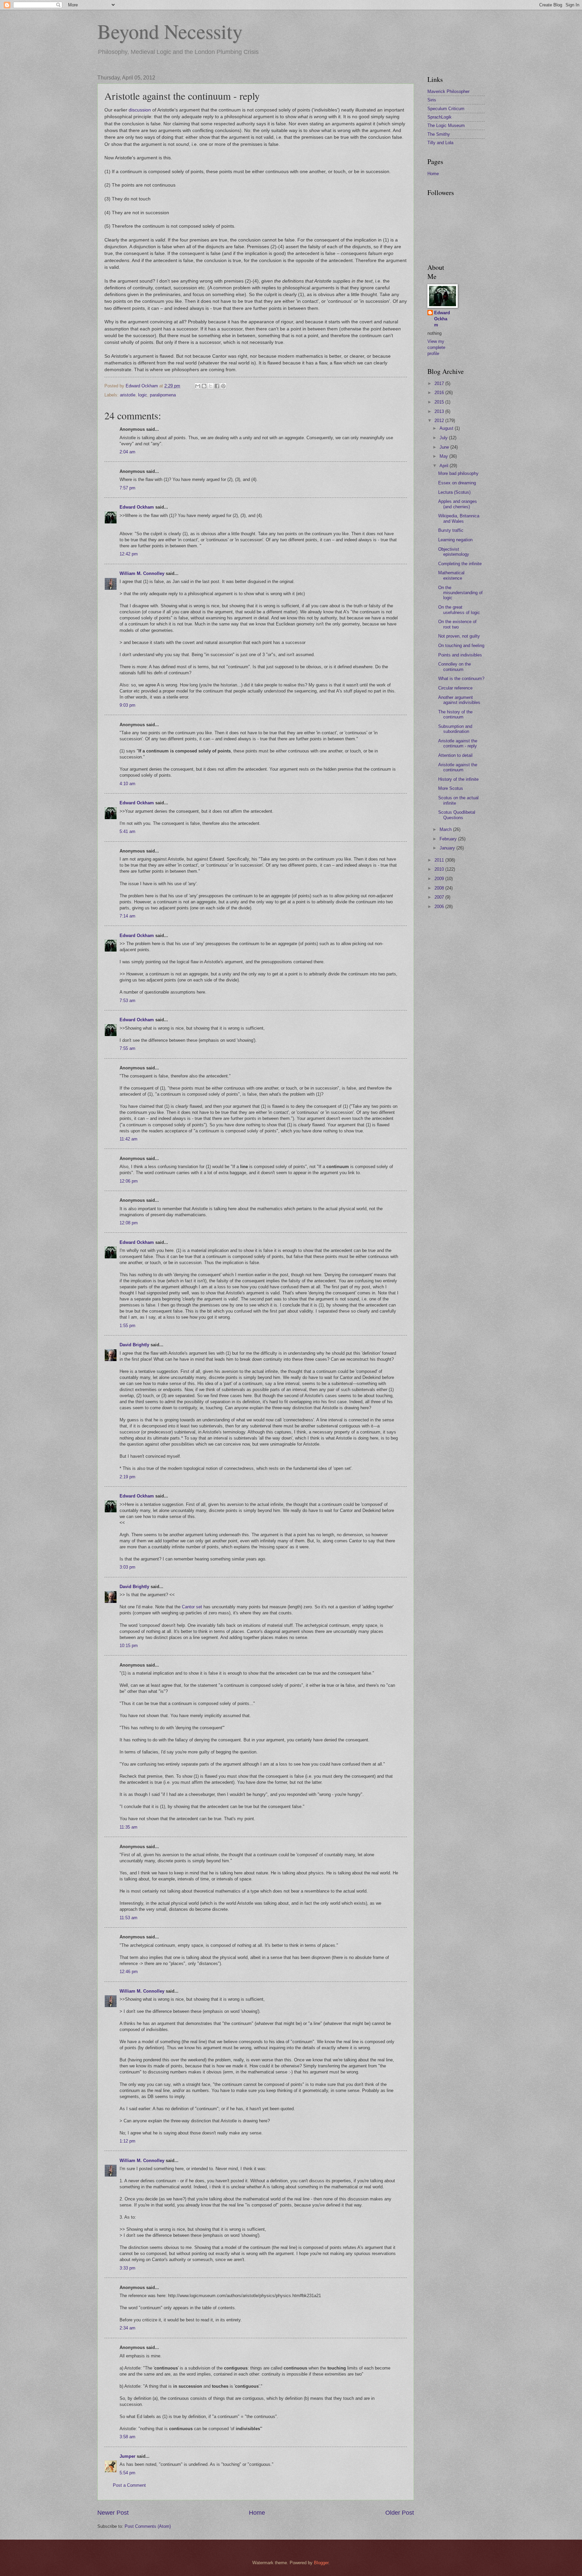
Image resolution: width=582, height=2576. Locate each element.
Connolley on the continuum (455, 667)
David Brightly (134, 1345)
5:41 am (127, 831)
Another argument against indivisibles (459, 700)
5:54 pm (127, 2473)
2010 (440, 869)
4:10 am (127, 784)
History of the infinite (458, 779)
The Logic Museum (446, 125)
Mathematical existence (451, 575)
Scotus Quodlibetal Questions (457, 815)
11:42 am (128, 1139)
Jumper (127, 2456)
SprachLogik (440, 117)
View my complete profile (436, 347)
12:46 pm (129, 1972)
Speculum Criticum (446, 109)
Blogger (321, 2563)
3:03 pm (127, 1567)
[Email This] (198, 386)
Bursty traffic (451, 530)
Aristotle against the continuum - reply (458, 743)
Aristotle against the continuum (458, 767)
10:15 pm (129, 1646)
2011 (440, 860)
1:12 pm (127, 2141)
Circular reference (455, 688)
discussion (140, 110)
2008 (440, 888)
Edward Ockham (137, 507)
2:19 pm (127, 1477)
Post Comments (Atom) (148, 2526)
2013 (440, 411)
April (445, 466)
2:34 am (127, 2328)
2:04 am (127, 452)
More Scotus (451, 788)
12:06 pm (129, 1181)
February (449, 839)
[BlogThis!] (204, 386)
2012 (440, 421)
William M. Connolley (142, 573)
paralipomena (163, 395)
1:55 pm (127, 1326)
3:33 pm (127, 2268)
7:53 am (127, 1001)
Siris (432, 100)
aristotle (128, 395)
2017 (440, 383)
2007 (440, 897)
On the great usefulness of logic (459, 610)
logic (143, 395)
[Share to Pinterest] (223, 386)
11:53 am (128, 1918)
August (447, 428)
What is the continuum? (461, 679)
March (446, 829)
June (445, 447)
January (448, 848)
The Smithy (439, 134)
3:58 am (127, 2437)
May (444, 456)
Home (257, 2513)
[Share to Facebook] (217, 386)
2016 (440, 393)
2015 (440, 402)
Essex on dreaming (457, 483)
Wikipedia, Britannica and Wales (459, 518)
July (444, 438)
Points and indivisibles (460, 655)
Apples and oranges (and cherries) (458, 504)
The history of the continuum (455, 714)
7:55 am (127, 1048)
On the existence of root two (457, 624)
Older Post (400, 2513)
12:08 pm (129, 1223)
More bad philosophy (458, 473)
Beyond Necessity (170, 31)
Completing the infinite (460, 564)
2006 (440, 907)
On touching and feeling (461, 646)
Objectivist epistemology (454, 552)
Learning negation (455, 540)
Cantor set (192, 1607)
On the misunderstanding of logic (460, 593)
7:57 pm (127, 488)
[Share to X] (211, 386)
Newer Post (113, 2513)
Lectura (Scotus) (454, 492)
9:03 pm (127, 705)
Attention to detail (455, 755)
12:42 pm (129, 554)
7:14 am (127, 916)
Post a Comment (129, 2485)
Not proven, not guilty (459, 636)
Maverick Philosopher (448, 91)
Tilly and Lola (440, 143)
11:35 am (128, 1827)
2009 (440, 879)
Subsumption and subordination (455, 729)
